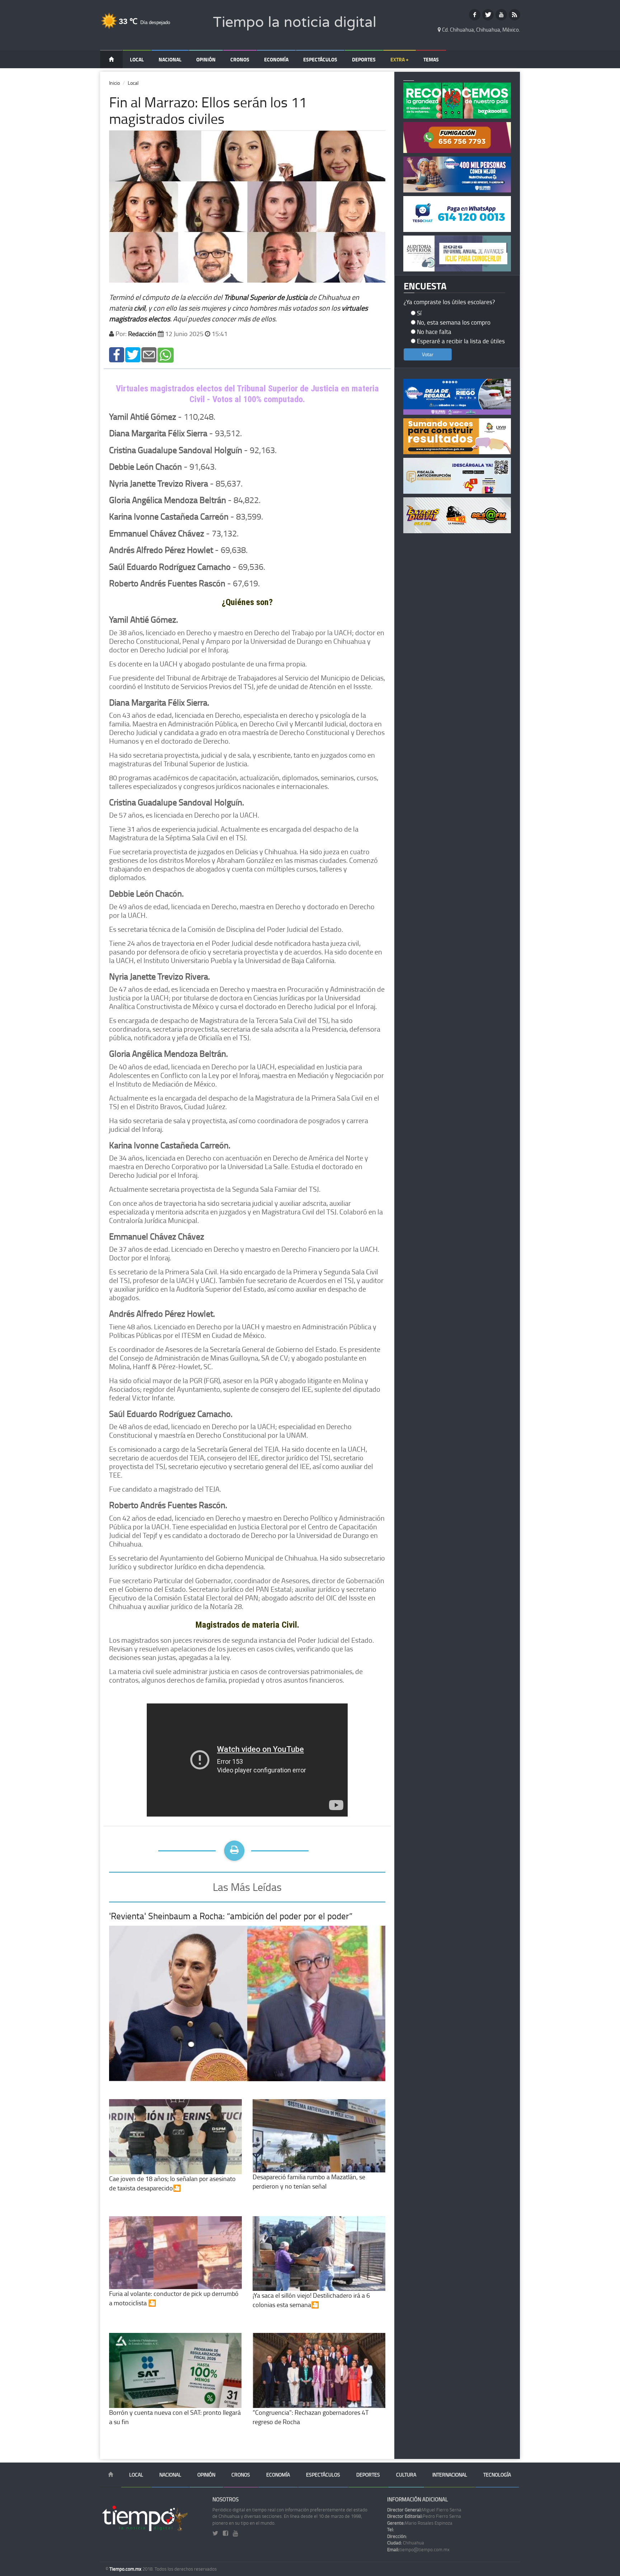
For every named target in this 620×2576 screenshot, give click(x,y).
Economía (276, 59)
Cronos (240, 59)
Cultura (406, 2475)
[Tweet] (133, 354)
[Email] (149, 354)
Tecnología (497, 2475)
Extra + (400, 59)
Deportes (364, 59)
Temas (431, 59)
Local (137, 59)
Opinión (206, 59)
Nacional (170, 59)
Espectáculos (320, 59)
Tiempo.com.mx (126, 2569)
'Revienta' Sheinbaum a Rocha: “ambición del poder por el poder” (231, 1916)
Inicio (114, 83)
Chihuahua (406, 2543)
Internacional (450, 2475)
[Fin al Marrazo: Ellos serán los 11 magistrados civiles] (117, 354)
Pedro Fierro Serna (424, 2516)
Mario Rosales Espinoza (420, 2523)
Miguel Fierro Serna (424, 2510)
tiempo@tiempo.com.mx (418, 2549)
